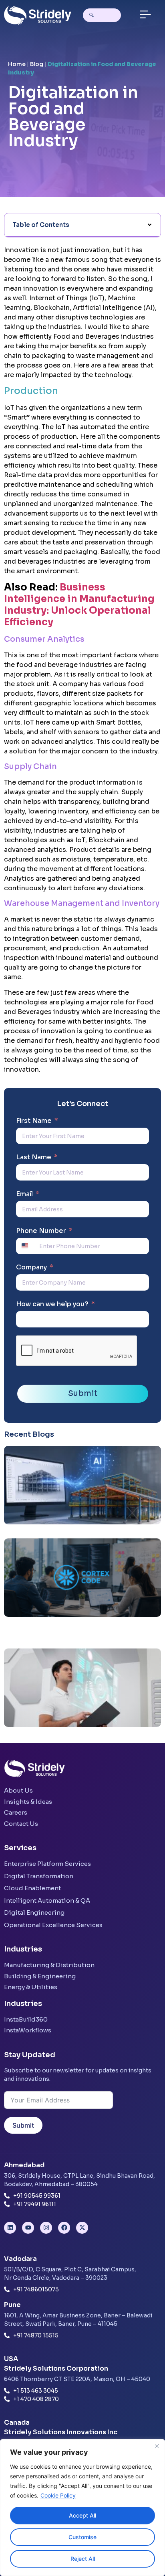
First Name (34, 1121)
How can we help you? (52, 1304)
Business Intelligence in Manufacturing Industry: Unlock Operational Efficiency (79, 604)
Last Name (34, 1157)
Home (17, 64)
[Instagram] (46, 2228)
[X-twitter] (82, 2228)
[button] (145, 15)
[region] (82, 2508)
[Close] (157, 2446)
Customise (82, 2537)
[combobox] (27, 1246)
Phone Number (41, 1231)
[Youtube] (28, 2228)
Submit (83, 1393)
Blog (37, 64)
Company (31, 1267)
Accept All (82, 2515)
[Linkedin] (10, 2228)
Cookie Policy (58, 2495)
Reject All (83, 2559)
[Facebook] (64, 2228)
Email (24, 1194)
